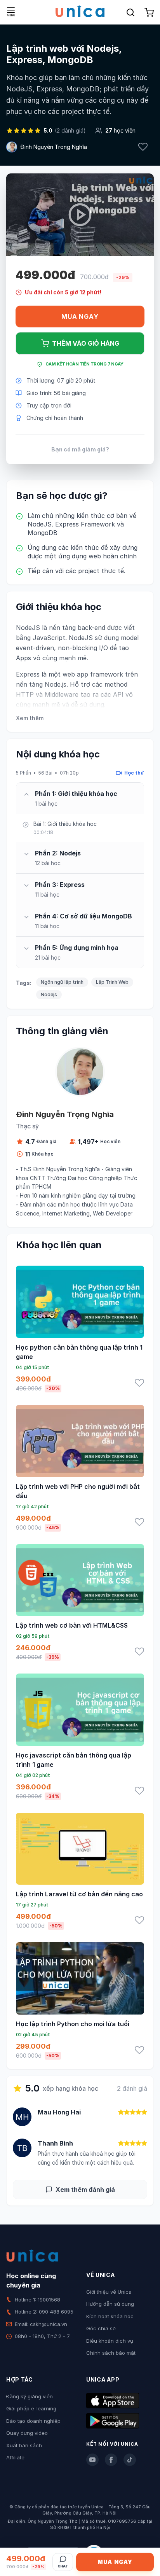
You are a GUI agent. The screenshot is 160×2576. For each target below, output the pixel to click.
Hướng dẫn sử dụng (110, 2304)
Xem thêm (30, 718)
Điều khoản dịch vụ (110, 2341)
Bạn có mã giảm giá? (80, 449)
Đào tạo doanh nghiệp (33, 2421)
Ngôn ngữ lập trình (62, 982)
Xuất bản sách (24, 2445)
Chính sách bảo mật (111, 2353)
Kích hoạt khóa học (110, 2316)
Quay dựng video (27, 2433)
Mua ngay (80, 317)
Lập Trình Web (112, 982)
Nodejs (49, 994)
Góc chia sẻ (101, 2328)
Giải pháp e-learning (31, 2408)
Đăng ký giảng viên (30, 2396)
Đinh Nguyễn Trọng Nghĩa (54, 147)
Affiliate (15, 2457)
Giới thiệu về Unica (109, 2292)
